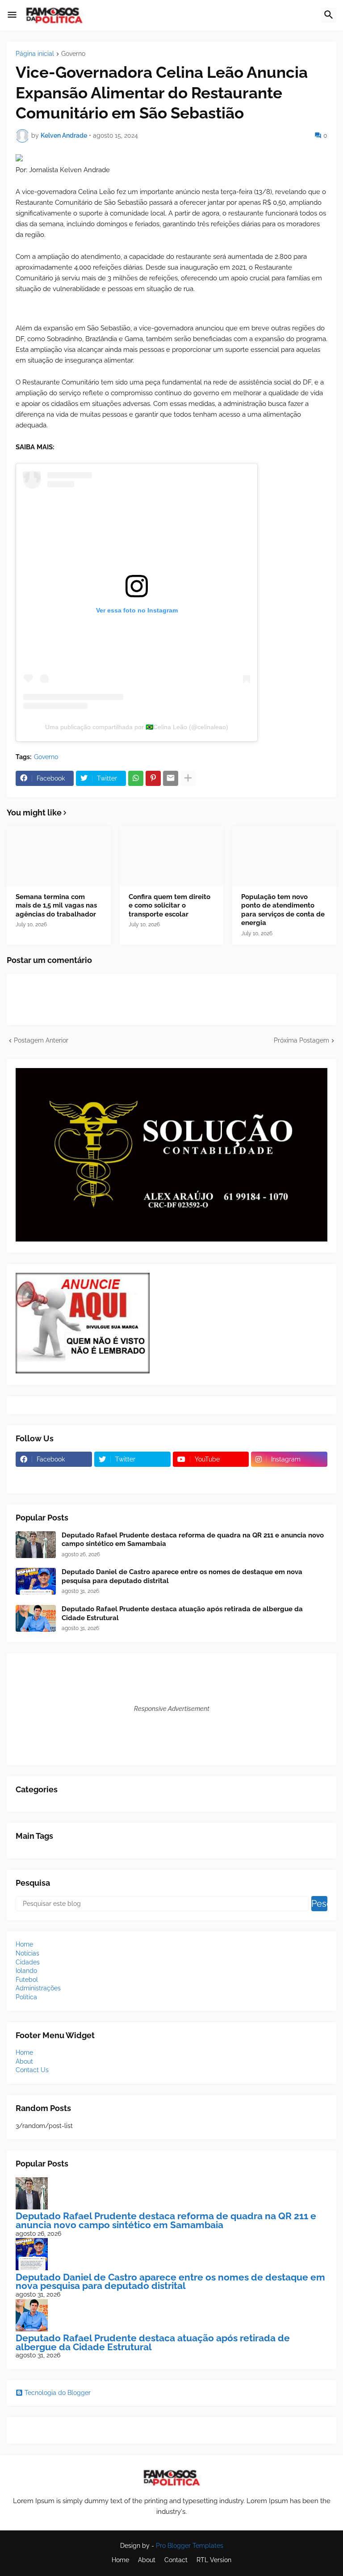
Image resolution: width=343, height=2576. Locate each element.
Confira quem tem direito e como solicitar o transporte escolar (169, 906)
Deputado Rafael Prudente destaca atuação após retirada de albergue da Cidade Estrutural (182, 1613)
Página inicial (35, 54)
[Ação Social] (289, 1477)
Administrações (38, 1988)
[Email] (171, 778)
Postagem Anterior (41, 1040)
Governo (73, 54)
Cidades (28, 1962)
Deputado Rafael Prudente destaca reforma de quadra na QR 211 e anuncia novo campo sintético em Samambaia (193, 1540)
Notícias (27, 1953)
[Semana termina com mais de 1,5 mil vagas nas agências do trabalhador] (59, 856)
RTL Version (214, 2560)
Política (26, 1997)
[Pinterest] (153, 778)
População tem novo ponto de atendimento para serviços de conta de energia (283, 910)
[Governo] (211, 1477)
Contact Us (32, 2070)
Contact (176, 2560)
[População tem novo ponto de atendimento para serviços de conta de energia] (284, 856)
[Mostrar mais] (188, 778)
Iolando (26, 1971)
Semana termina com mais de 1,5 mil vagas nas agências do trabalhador (56, 906)
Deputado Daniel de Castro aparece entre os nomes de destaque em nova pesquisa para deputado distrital (182, 1576)
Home (24, 1944)
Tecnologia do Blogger (58, 2393)
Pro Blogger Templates (190, 2546)
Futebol (27, 1980)
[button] (12, 15)
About (24, 2061)
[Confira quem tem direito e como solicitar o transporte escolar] (172, 856)
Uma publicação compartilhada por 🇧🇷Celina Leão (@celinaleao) (137, 727)
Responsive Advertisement (172, 1709)
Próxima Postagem (301, 1040)
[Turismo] (54, 1477)
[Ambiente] (132, 1477)
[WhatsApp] (136, 778)
